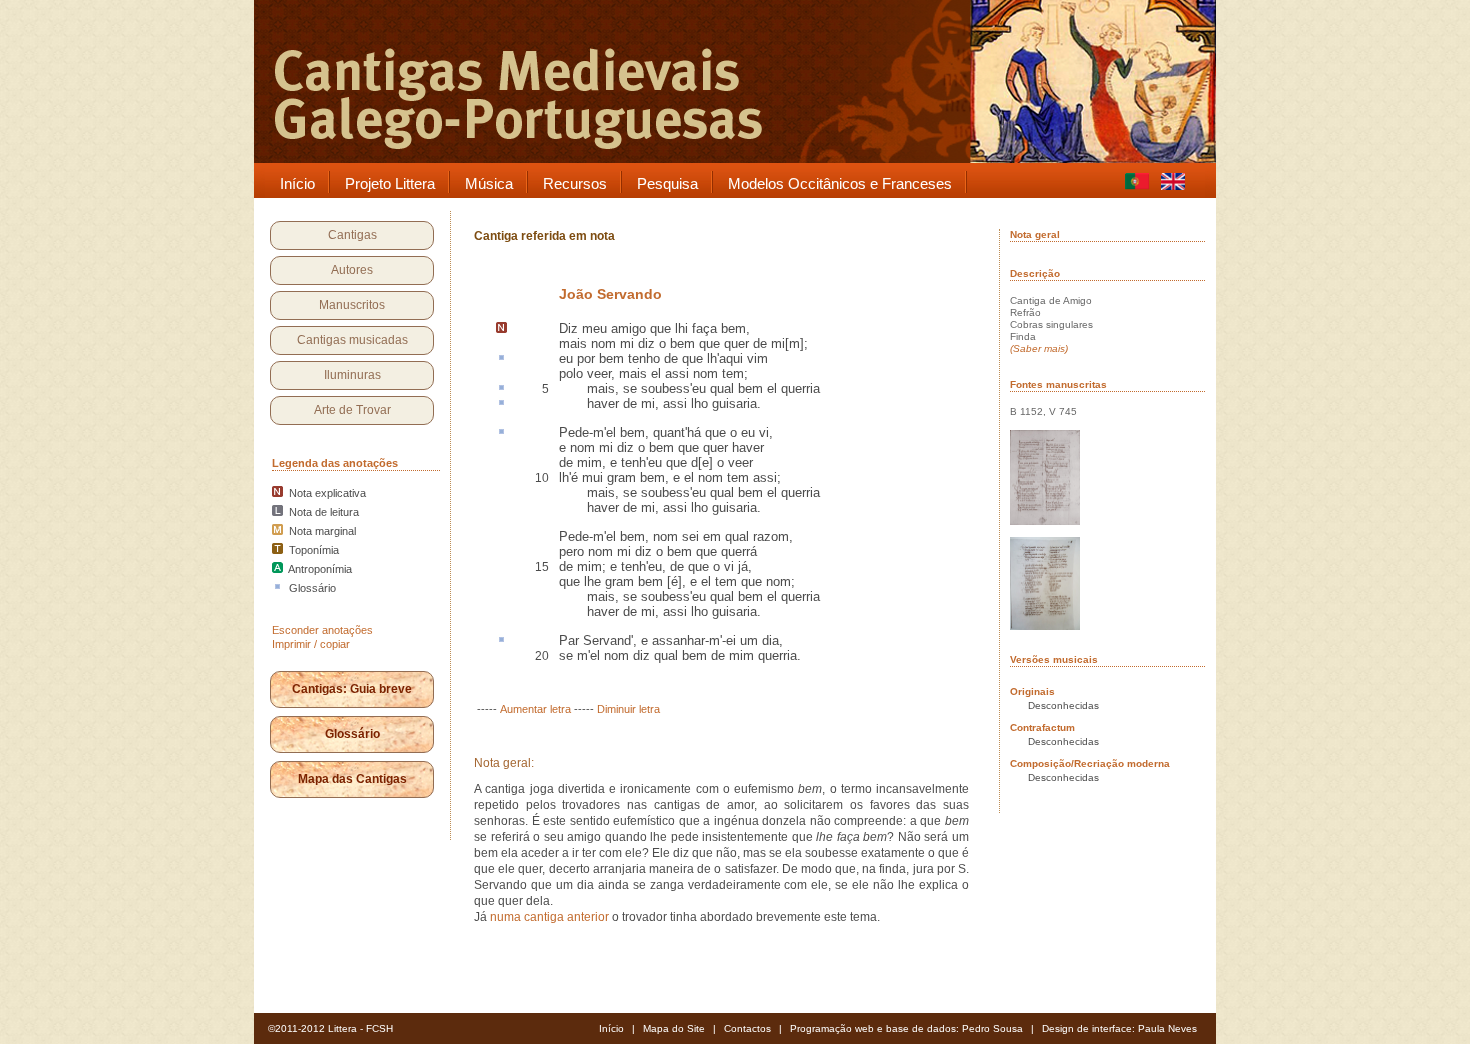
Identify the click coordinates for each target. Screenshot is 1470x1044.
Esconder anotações (322, 630)
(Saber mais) (1039, 348)
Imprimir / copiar (311, 644)
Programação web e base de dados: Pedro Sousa (906, 1028)
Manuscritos (352, 305)
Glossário (352, 734)
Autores (352, 270)
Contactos (747, 1028)
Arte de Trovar (352, 410)
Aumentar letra (535, 709)
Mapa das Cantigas (352, 779)
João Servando (610, 294)
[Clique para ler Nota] (501, 329)
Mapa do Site (674, 1028)
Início (611, 1028)
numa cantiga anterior (549, 917)
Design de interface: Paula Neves (1119, 1028)
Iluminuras (352, 375)
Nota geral (1035, 234)
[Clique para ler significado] (501, 359)
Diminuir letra (628, 709)
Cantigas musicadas (352, 340)
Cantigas (352, 235)
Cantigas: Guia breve (352, 689)
